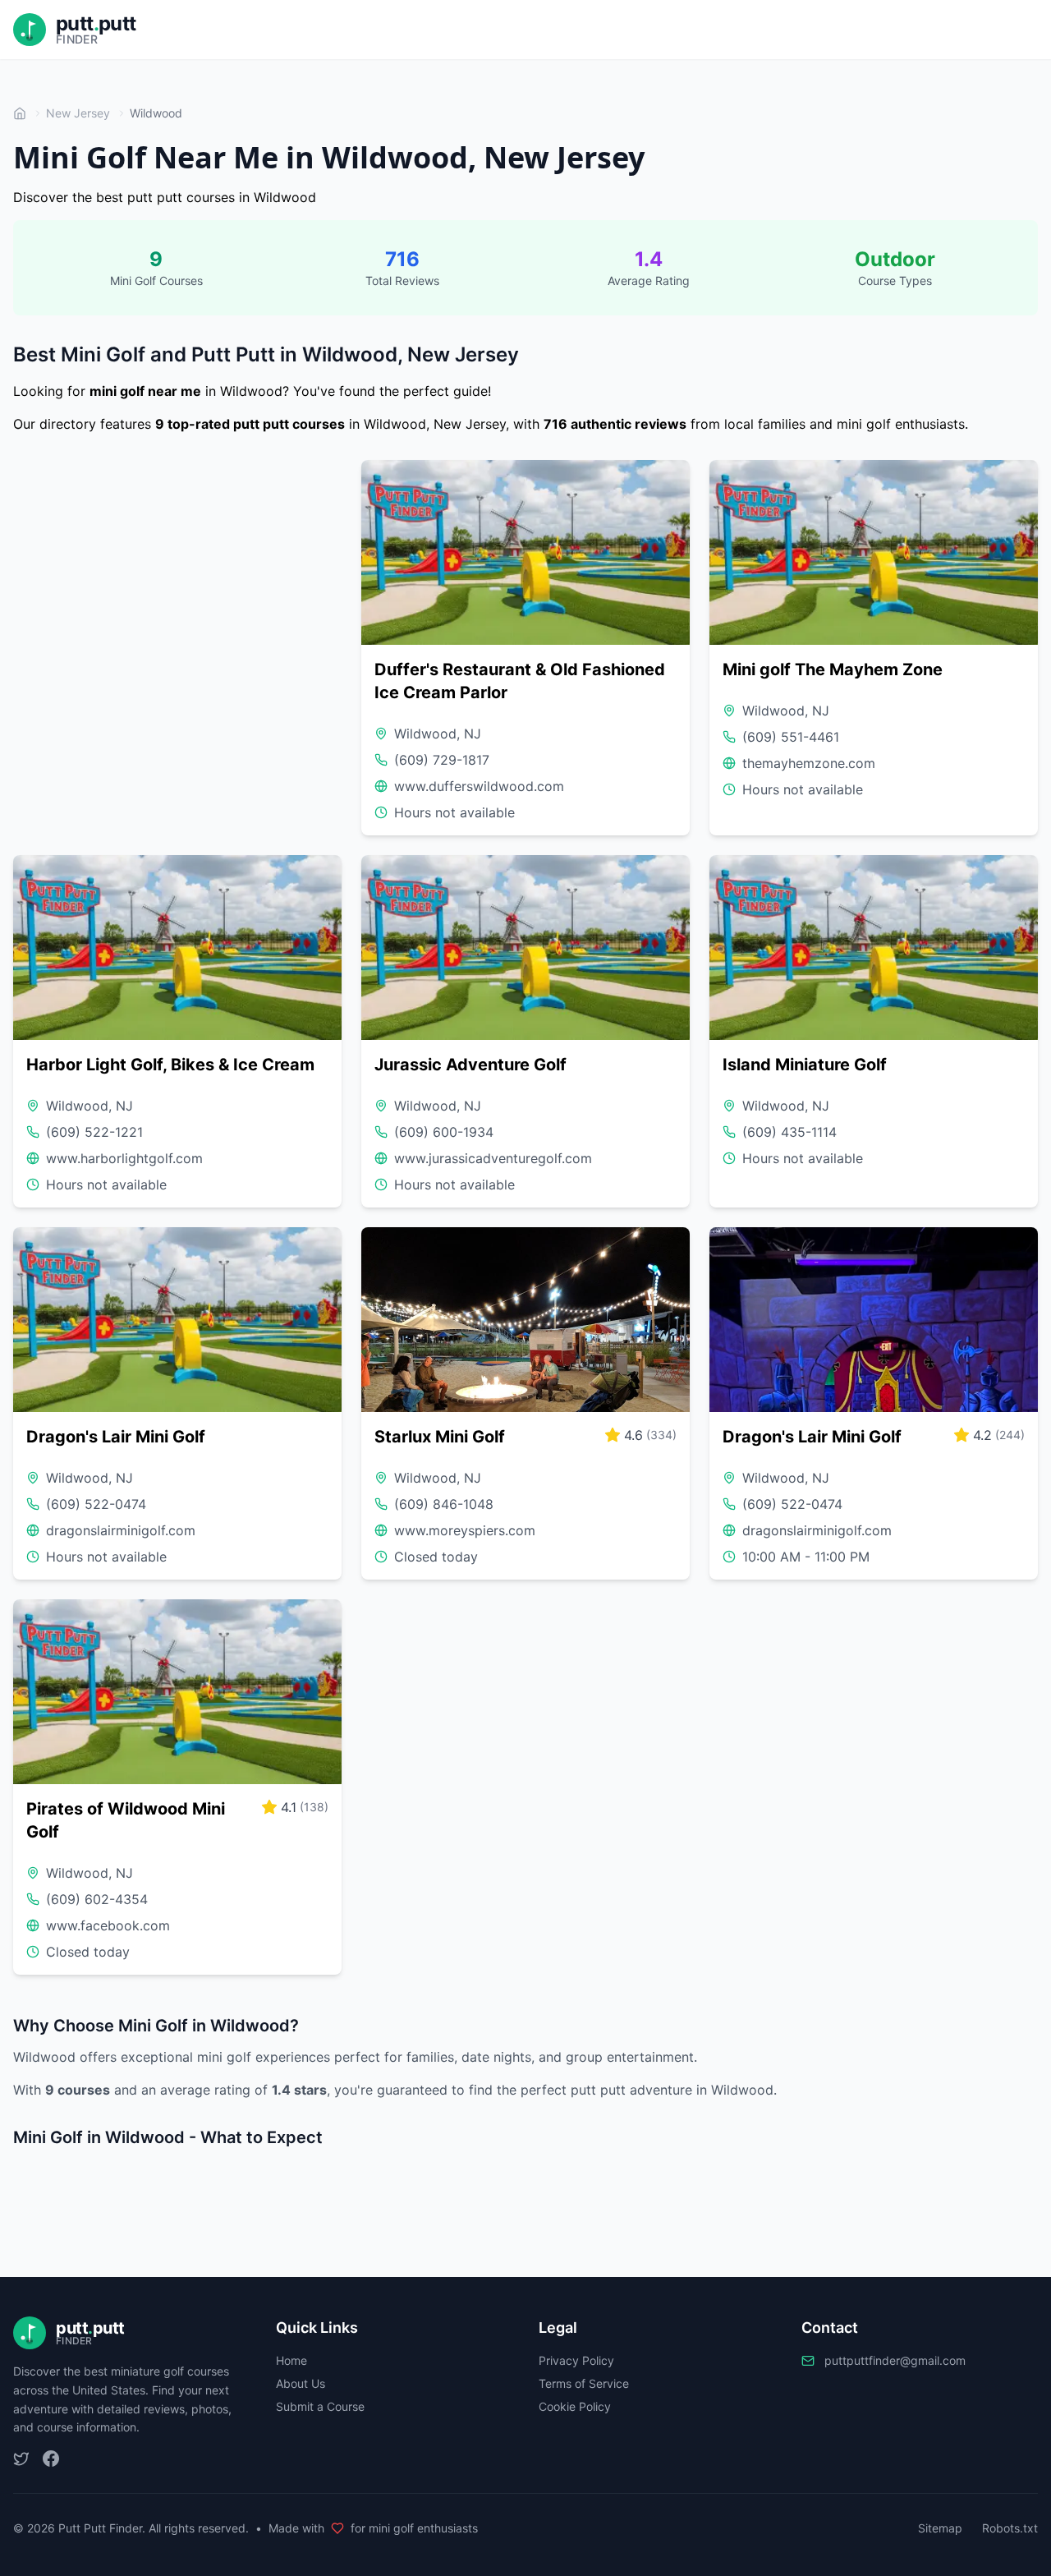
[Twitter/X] (21, 2459)
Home (291, 2360)
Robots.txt (1010, 2528)
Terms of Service (584, 2383)
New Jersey (78, 113)
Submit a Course (320, 2406)
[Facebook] (51, 2459)
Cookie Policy (575, 2406)
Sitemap (940, 2528)
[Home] (20, 113)
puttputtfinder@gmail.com (895, 2360)
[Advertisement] (177, 575)
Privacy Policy (576, 2360)
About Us (301, 2383)
